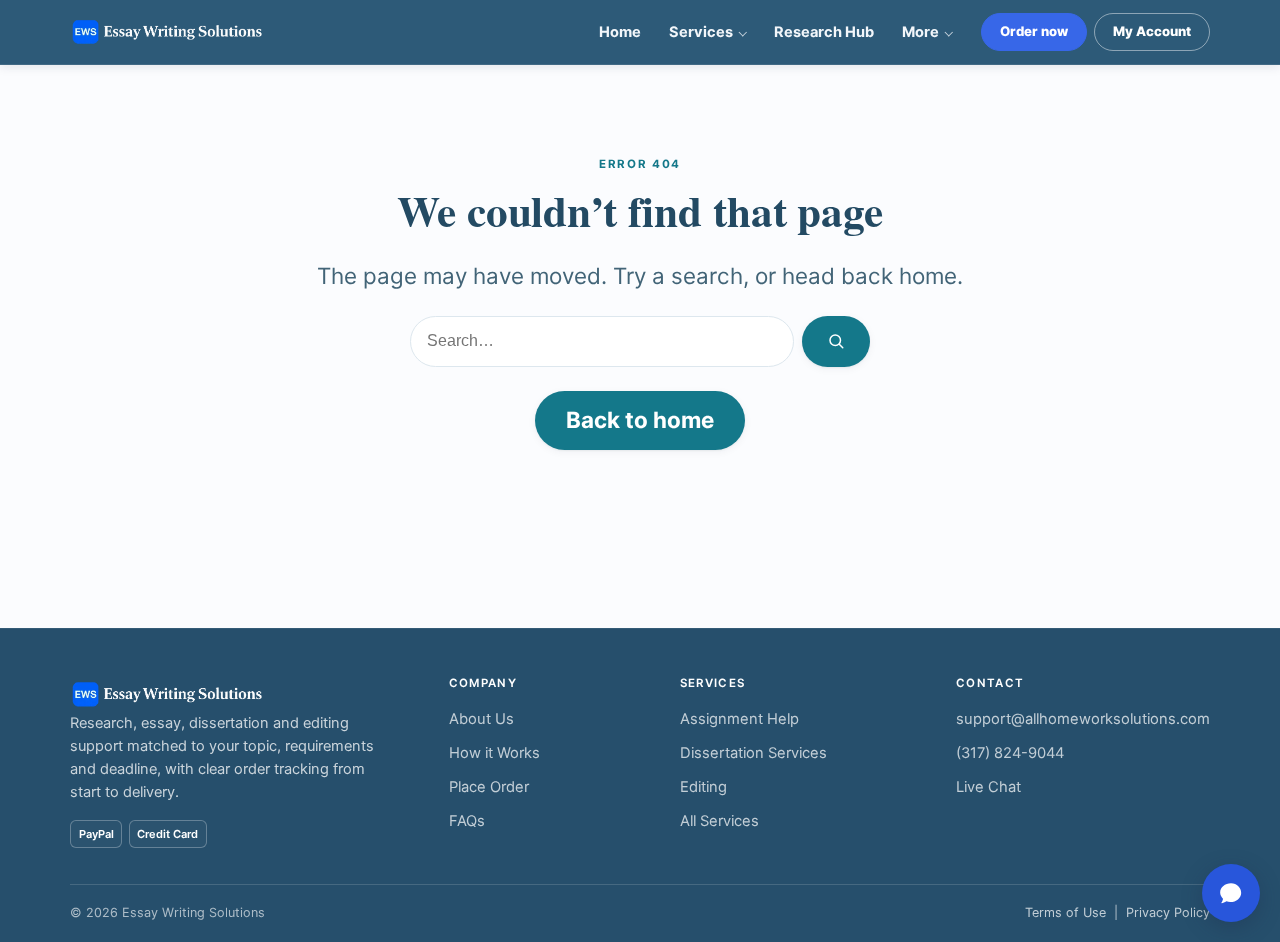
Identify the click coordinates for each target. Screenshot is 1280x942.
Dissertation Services (753, 753)
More (920, 32)
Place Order (489, 787)
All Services (719, 821)
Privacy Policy (1168, 912)
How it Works (494, 753)
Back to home (640, 419)
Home (620, 32)
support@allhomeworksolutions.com (1083, 719)
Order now (1034, 31)
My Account (1152, 31)
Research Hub (824, 32)
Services (701, 32)
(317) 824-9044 (1010, 753)
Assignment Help (739, 719)
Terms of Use (1065, 912)
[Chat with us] (1231, 893)
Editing (703, 787)
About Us (481, 719)
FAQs (467, 821)
